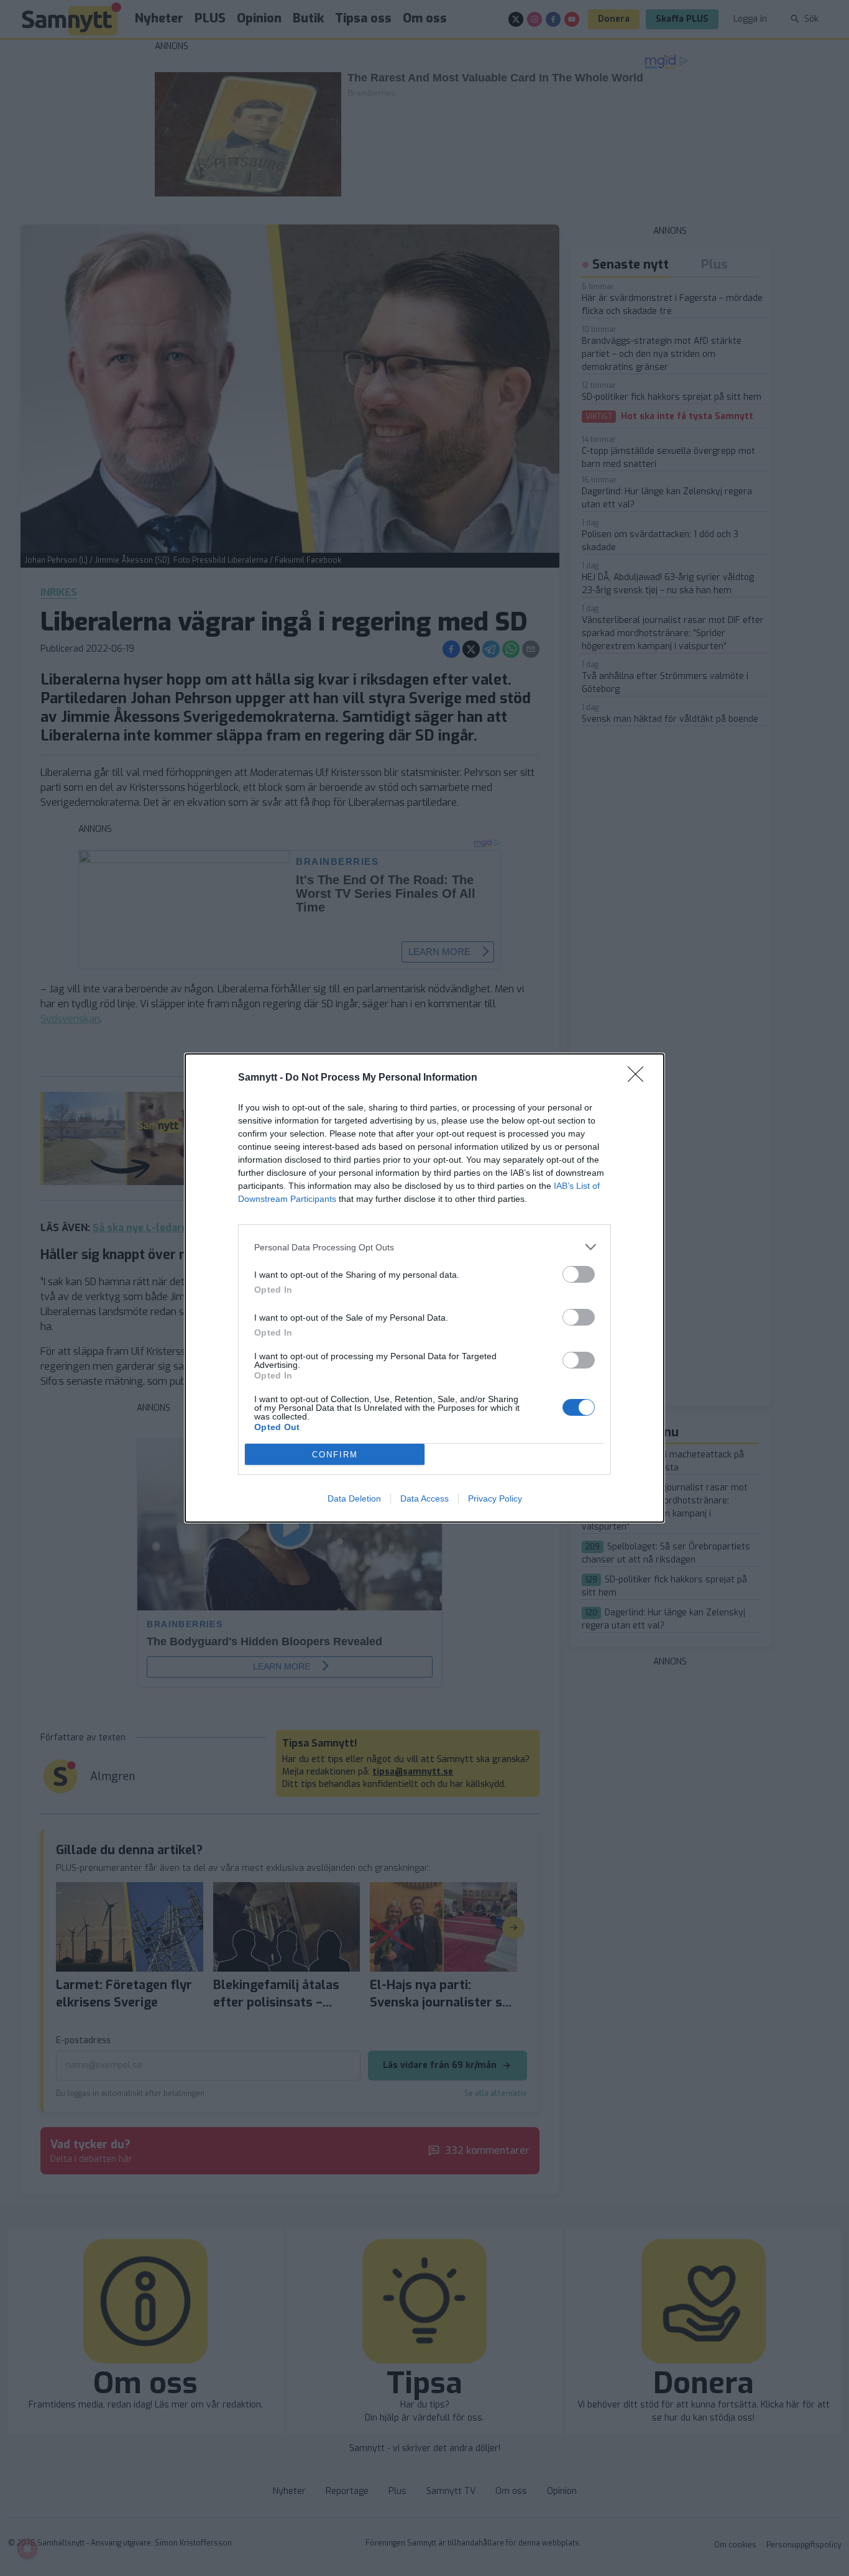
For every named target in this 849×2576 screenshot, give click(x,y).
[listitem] (424, 1247)
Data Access (424, 1498)
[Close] (640, 1078)
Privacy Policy (495, 1498)
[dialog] (424, 1288)
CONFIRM (335, 1455)
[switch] (579, 1274)
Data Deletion (354, 1498)
